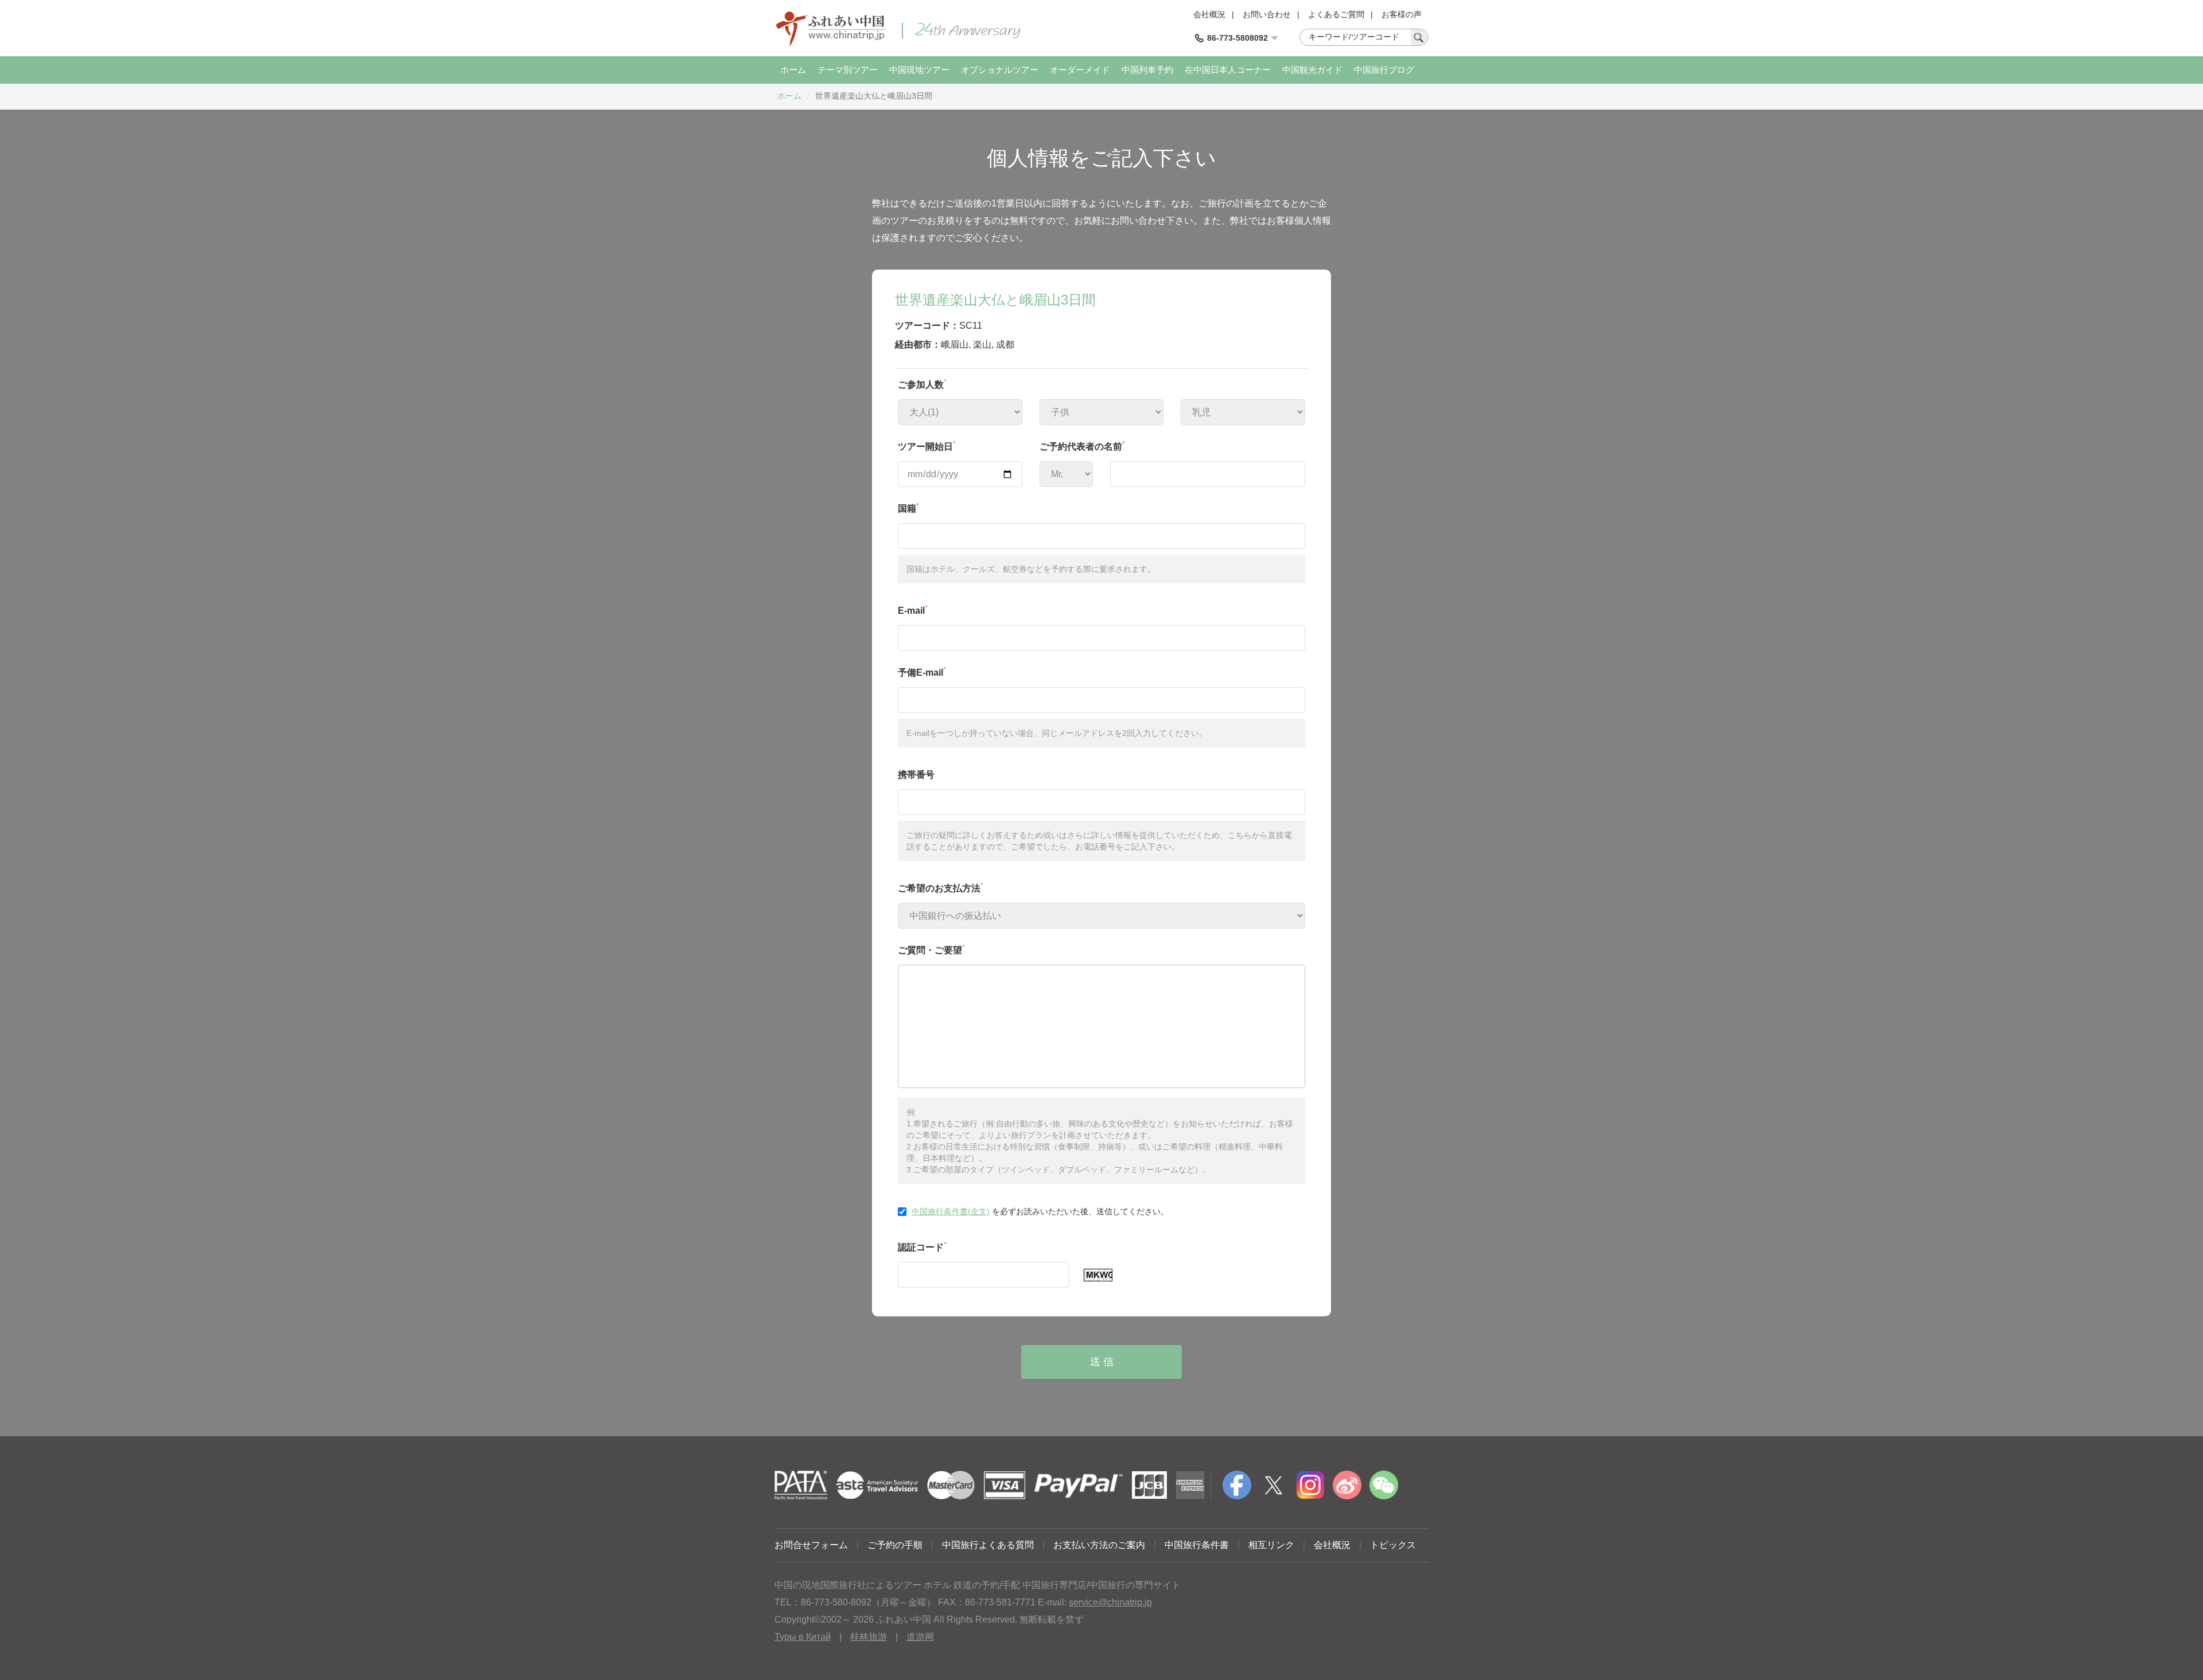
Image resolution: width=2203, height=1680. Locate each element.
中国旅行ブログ (1384, 70)
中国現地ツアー (919, 70)
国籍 (908, 508)
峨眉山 (955, 344)
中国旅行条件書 (1197, 1545)
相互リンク (1271, 1545)
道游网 (920, 1637)
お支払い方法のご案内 (1099, 1545)
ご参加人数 (922, 384)
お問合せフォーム (811, 1545)
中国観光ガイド (1312, 70)
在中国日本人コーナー (1228, 70)
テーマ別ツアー (848, 70)
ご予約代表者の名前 (1082, 446)
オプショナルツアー (1000, 70)
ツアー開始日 (927, 446)
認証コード (922, 1246)
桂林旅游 (869, 1637)
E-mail (913, 610)
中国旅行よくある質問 (988, 1545)
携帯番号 (916, 775)
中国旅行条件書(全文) (951, 1211)
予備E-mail (922, 672)
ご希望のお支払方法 (941, 887)
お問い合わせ (1267, 14)
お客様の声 (1402, 14)
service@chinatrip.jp (1110, 1602)
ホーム (793, 70)
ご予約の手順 (895, 1545)
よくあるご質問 (1336, 14)
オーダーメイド (1080, 70)
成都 (1005, 344)
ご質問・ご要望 (931, 949)
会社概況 (1209, 14)
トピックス (1393, 1545)
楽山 (982, 344)
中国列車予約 (1147, 70)
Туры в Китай (803, 1637)
